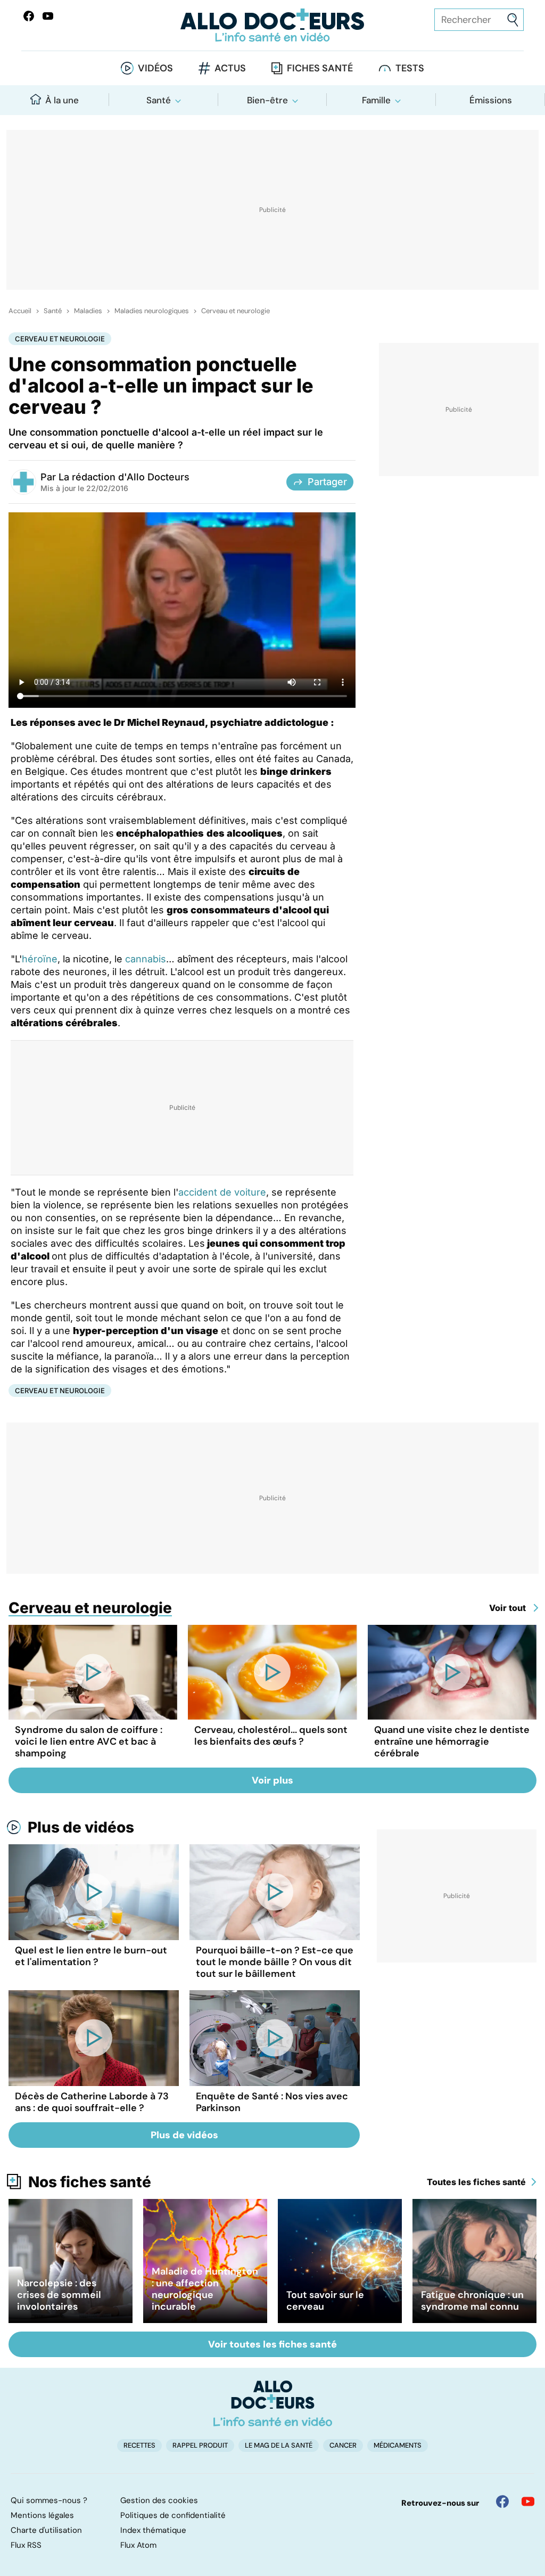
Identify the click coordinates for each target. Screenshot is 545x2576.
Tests (410, 68)
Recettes (139, 2445)
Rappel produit (200, 2445)
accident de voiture (222, 1192)
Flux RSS (26, 2545)
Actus (230, 68)
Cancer (343, 2445)
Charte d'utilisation (46, 2530)
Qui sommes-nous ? (49, 2500)
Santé (159, 100)
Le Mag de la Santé (279, 2445)
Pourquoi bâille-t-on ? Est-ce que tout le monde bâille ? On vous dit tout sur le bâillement (275, 1962)
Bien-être (267, 100)
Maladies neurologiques (152, 311)
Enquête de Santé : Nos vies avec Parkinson (272, 2102)
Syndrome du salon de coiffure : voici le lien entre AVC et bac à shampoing (89, 1741)
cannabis (146, 959)
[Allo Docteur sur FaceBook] (29, 16)
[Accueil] (273, 2403)
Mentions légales (42, 2515)
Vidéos (155, 68)
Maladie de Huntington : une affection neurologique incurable (205, 2289)
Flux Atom (138, 2545)
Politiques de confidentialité (173, 2515)
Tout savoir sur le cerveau (325, 2301)
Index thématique (153, 2530)
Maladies (88, 311)
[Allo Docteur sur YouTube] (528, 2501)
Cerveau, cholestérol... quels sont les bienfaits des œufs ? (271, 1736)
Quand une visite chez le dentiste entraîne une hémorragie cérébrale (452, 1741)
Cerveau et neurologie (236, 311)
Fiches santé (320, 68)
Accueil (20, 311)
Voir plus (272, 1780)
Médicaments (398, 2445)
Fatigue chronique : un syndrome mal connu (472, 2301)
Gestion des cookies (159, 2500)
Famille (376, 100)
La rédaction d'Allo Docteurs (124, 477)
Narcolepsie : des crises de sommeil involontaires (59, 2295)
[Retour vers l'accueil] (272, 25)
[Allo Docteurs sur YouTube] (48, 16)
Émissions (491, 100)
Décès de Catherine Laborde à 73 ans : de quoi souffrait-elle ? (92, 2102)
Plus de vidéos (81, 1827)
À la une (62, 100)
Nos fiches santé (90, 2182)
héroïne (40, 959)
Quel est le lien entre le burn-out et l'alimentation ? (91, 1956)
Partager (327, 482)
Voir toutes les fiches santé (272, 2344)
